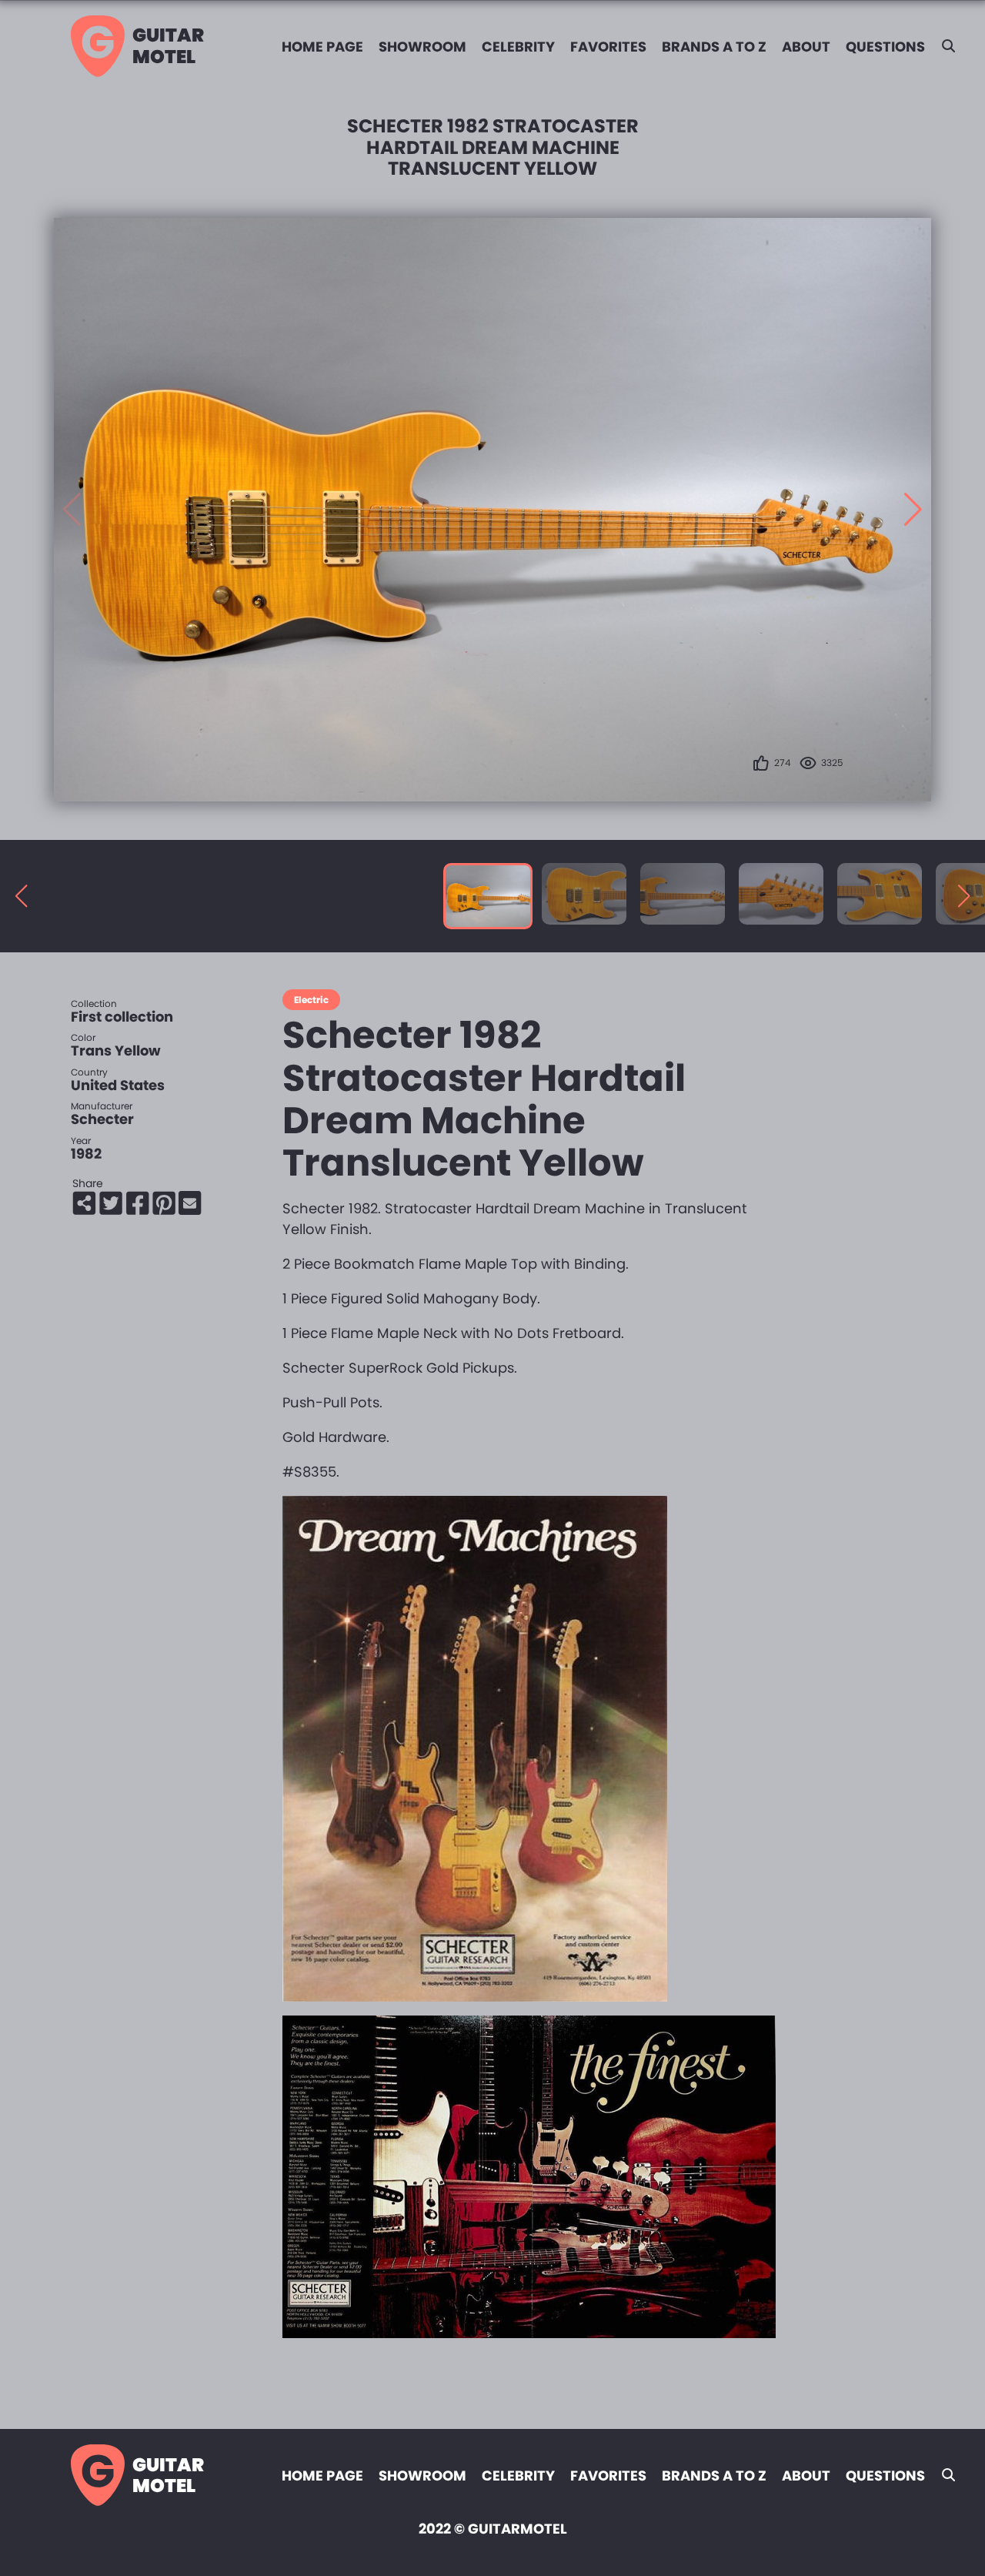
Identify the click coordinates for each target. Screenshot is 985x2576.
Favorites (608, 47)
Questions (885, 47)
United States (118, 1085)
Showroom (422, 47)
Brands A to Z (714, 47)
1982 (86, 1154)
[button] (913, 510)
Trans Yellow (116, 1050)
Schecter (102, 1119)
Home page (322, 47)
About (806, 47)
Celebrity (518, 47)
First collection (122, 1017)
